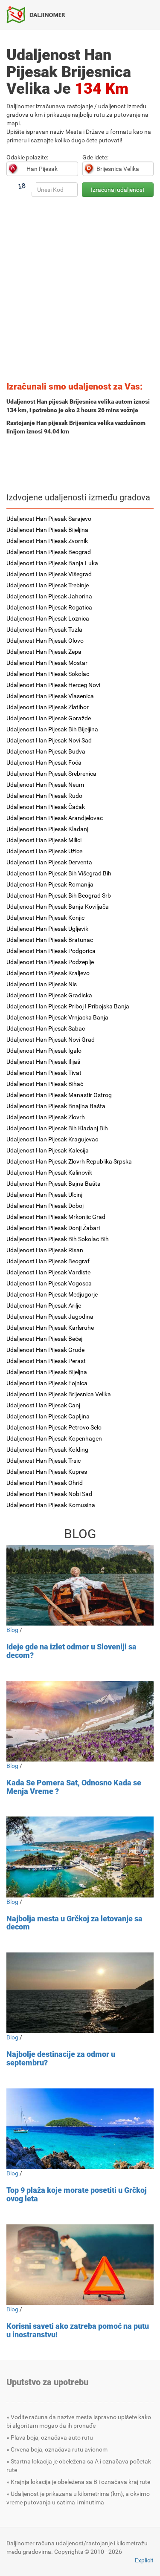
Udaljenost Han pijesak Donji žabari (53, 1228)
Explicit (144, 2560)
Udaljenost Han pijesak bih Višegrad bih (59, 873)
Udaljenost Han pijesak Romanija (50, 884)
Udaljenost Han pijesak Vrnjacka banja (57, 1017)
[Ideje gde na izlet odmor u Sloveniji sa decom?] (80, 1585)
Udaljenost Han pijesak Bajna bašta (54, 1184)
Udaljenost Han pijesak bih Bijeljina (52, 729)
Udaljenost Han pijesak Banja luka (52, 563)
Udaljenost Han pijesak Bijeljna (47, 1372)
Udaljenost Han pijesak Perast (46, 1361)
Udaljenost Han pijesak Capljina (48, 1416)
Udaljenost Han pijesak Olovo (45, 641)
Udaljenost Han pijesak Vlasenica (50, 696)
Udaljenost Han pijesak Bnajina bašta (56, 1106)
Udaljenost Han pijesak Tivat (44, 1073)
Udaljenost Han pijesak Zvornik (47, 541)
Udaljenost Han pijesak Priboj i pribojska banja (68, 1006)
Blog (12, 1630)
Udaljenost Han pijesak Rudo (44, 796)
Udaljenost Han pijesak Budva (46, 751)
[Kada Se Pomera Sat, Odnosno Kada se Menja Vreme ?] (80, 1721)
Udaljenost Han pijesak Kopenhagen (54, 1438)
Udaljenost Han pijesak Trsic (44, 1461)
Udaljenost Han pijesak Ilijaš (43, 1062)
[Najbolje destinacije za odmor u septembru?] (80, 1993)
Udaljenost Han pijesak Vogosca (49, 1283)
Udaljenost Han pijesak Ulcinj (44, 1195)
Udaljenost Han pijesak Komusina (51, 1505)
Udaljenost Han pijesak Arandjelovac (55, 818)
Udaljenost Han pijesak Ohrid (45, 1483)
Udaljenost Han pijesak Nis (42, 984)
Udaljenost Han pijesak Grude (45, 1350)
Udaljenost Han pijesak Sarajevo (49, 519)
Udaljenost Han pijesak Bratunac (50, 940)
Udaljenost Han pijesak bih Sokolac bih (58, 1239)
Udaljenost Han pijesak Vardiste (48, 1272)
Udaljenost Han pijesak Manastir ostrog (59, 1095)
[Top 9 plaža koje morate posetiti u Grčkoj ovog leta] (80, 2129)
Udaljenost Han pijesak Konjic (45, 918)
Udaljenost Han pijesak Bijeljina (47, 530)
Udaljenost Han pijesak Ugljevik (47, 929)
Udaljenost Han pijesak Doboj (45, 1206)
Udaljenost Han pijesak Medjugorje (52, 1294)
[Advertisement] (80, 292)
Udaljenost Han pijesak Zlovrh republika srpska (69, 1161)
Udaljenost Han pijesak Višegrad (49, 574)
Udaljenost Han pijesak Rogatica (49, 607)
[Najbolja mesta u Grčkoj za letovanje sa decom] (80, 1857)
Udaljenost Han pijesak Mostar (47, 663)
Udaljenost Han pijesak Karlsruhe (50, 1328)
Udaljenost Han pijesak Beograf (48, 1261)
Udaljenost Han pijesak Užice (44, 851)
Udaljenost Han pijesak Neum (45, 785)
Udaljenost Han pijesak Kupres (47, 1472)
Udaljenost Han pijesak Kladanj (47, 829)
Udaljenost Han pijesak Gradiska (49, 995)
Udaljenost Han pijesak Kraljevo (48, 973)
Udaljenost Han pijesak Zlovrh (46, 1117)
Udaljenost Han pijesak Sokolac (48, 674)
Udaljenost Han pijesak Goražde (49, 718)
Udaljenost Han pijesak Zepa (44, 652)
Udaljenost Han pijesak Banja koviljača (58, 907)
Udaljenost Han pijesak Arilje (44, 1305)
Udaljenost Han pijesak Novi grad (51, 1040)
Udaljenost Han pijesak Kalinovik (49, 1172)
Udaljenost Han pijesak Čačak (46, 807)
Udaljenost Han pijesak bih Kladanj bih (57, 1128)
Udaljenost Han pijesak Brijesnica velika (59, 1394)
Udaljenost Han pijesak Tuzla (44, 630)
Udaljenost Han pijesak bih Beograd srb (59, 895)
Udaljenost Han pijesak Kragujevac (52, 1139)
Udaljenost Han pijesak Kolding (47, 1450)
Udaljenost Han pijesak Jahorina (49, 596)
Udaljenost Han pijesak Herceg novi (53, 685)
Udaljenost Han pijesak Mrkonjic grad (56, 1217)
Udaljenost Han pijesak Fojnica (47, 1383)
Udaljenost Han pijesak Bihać (45, 1084)
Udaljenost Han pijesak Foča (44, 762)
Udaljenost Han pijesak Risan (45, 1250)
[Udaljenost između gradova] (39, 14)
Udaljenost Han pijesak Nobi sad (49, 1494)
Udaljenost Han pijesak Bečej (44, 1339)
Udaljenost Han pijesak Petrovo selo (54, 1427)
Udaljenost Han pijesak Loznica (48, 618)
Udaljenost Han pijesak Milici (44, 840)
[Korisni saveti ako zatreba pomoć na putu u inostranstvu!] (80, 2265)
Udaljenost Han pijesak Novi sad (49, 740)
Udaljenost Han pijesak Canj (43, 1405)
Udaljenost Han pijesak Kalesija (48, 1150)
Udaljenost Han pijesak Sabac (46, 1028)
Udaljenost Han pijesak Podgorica (51, 951)
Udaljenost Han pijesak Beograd (49, 552)
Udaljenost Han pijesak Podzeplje (50, 962)
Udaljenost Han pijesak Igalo (44, 1051)
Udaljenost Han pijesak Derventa (49, 862)
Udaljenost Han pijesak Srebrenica (51, 774)
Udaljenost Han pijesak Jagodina (50, 1317)
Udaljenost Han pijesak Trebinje (48, 585)
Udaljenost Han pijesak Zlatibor (48, 707)
